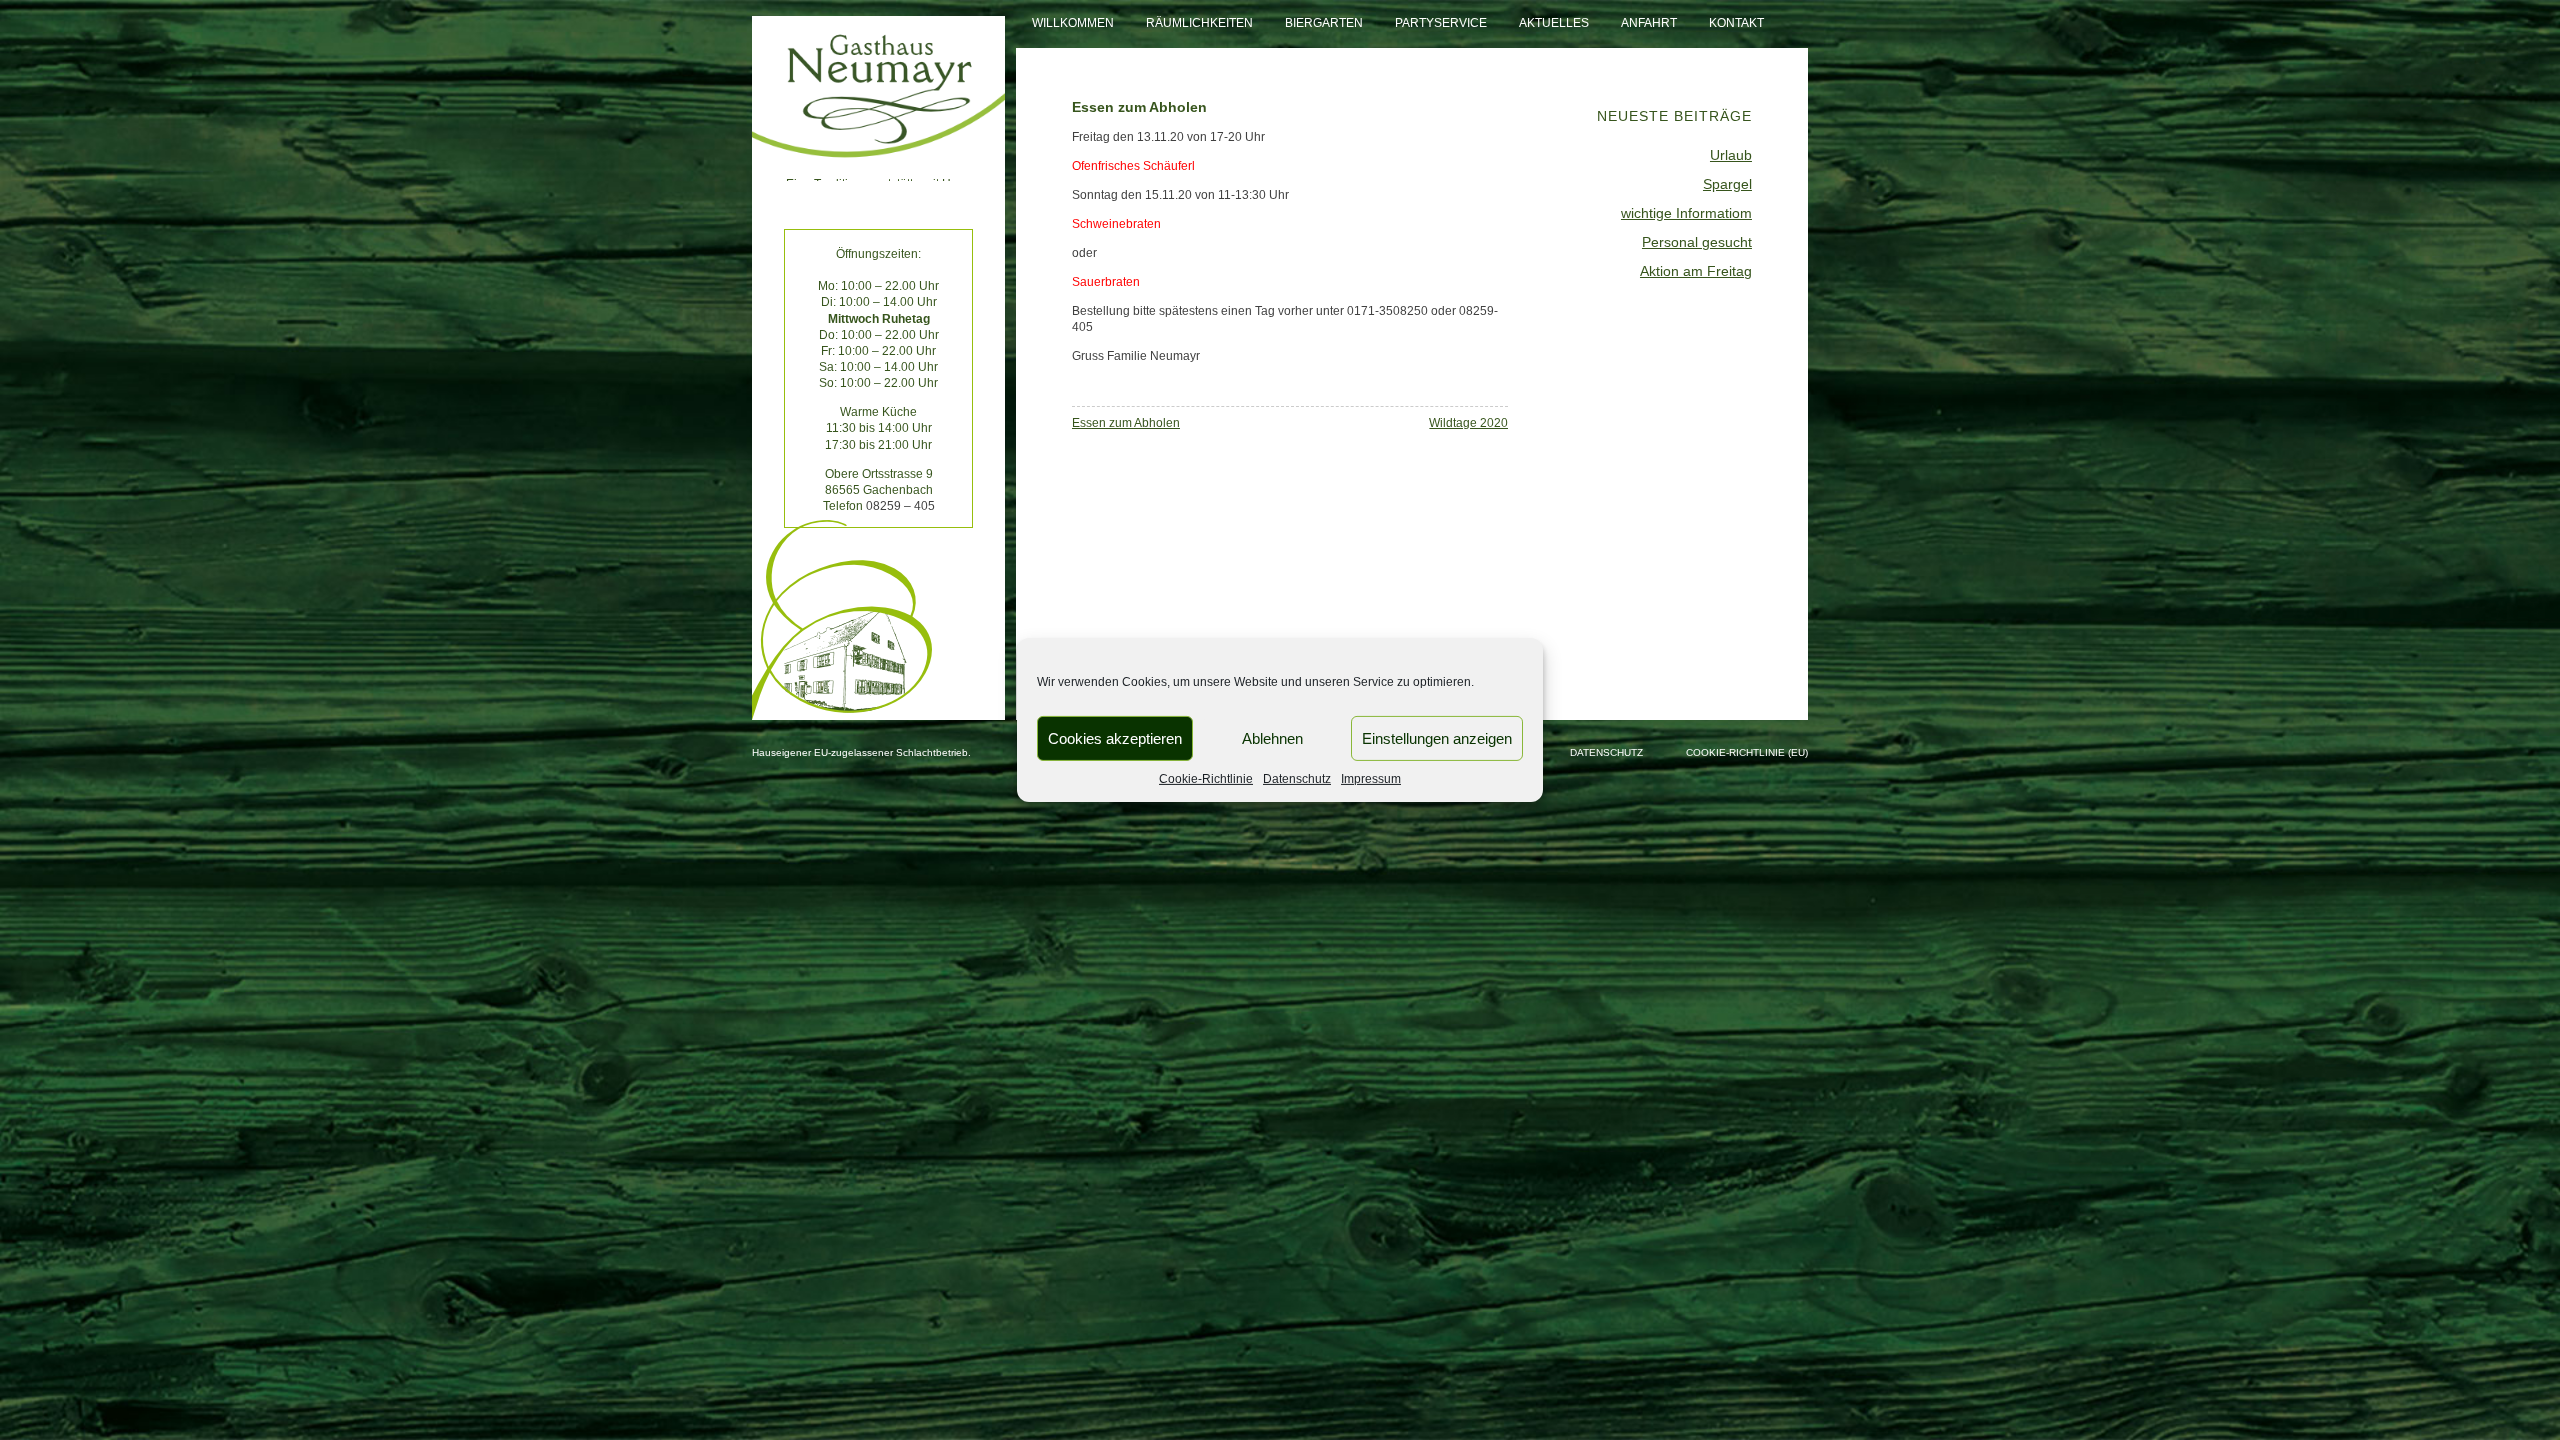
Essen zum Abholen (1126, 423)
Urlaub (1731, 155)
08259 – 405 (900, 506)
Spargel (1727, 184)
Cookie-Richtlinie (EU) (1747, 752)
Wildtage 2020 (1468, 423)
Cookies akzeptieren (1115, 737)
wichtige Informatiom (1686, 213)
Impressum (1371, 779)
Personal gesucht (1697, 242)
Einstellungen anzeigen (1437, 737)
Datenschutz (1297, 779)
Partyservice (1441, 23)
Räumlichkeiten (1199, 23)
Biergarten (1324, 23)
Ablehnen (1272, 737)
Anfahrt (1649, 23)
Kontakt (1736, 23)
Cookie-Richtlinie (1206, 779)
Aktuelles (1554, 23)
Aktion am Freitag (1696, 271)
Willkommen (1073, 23)
